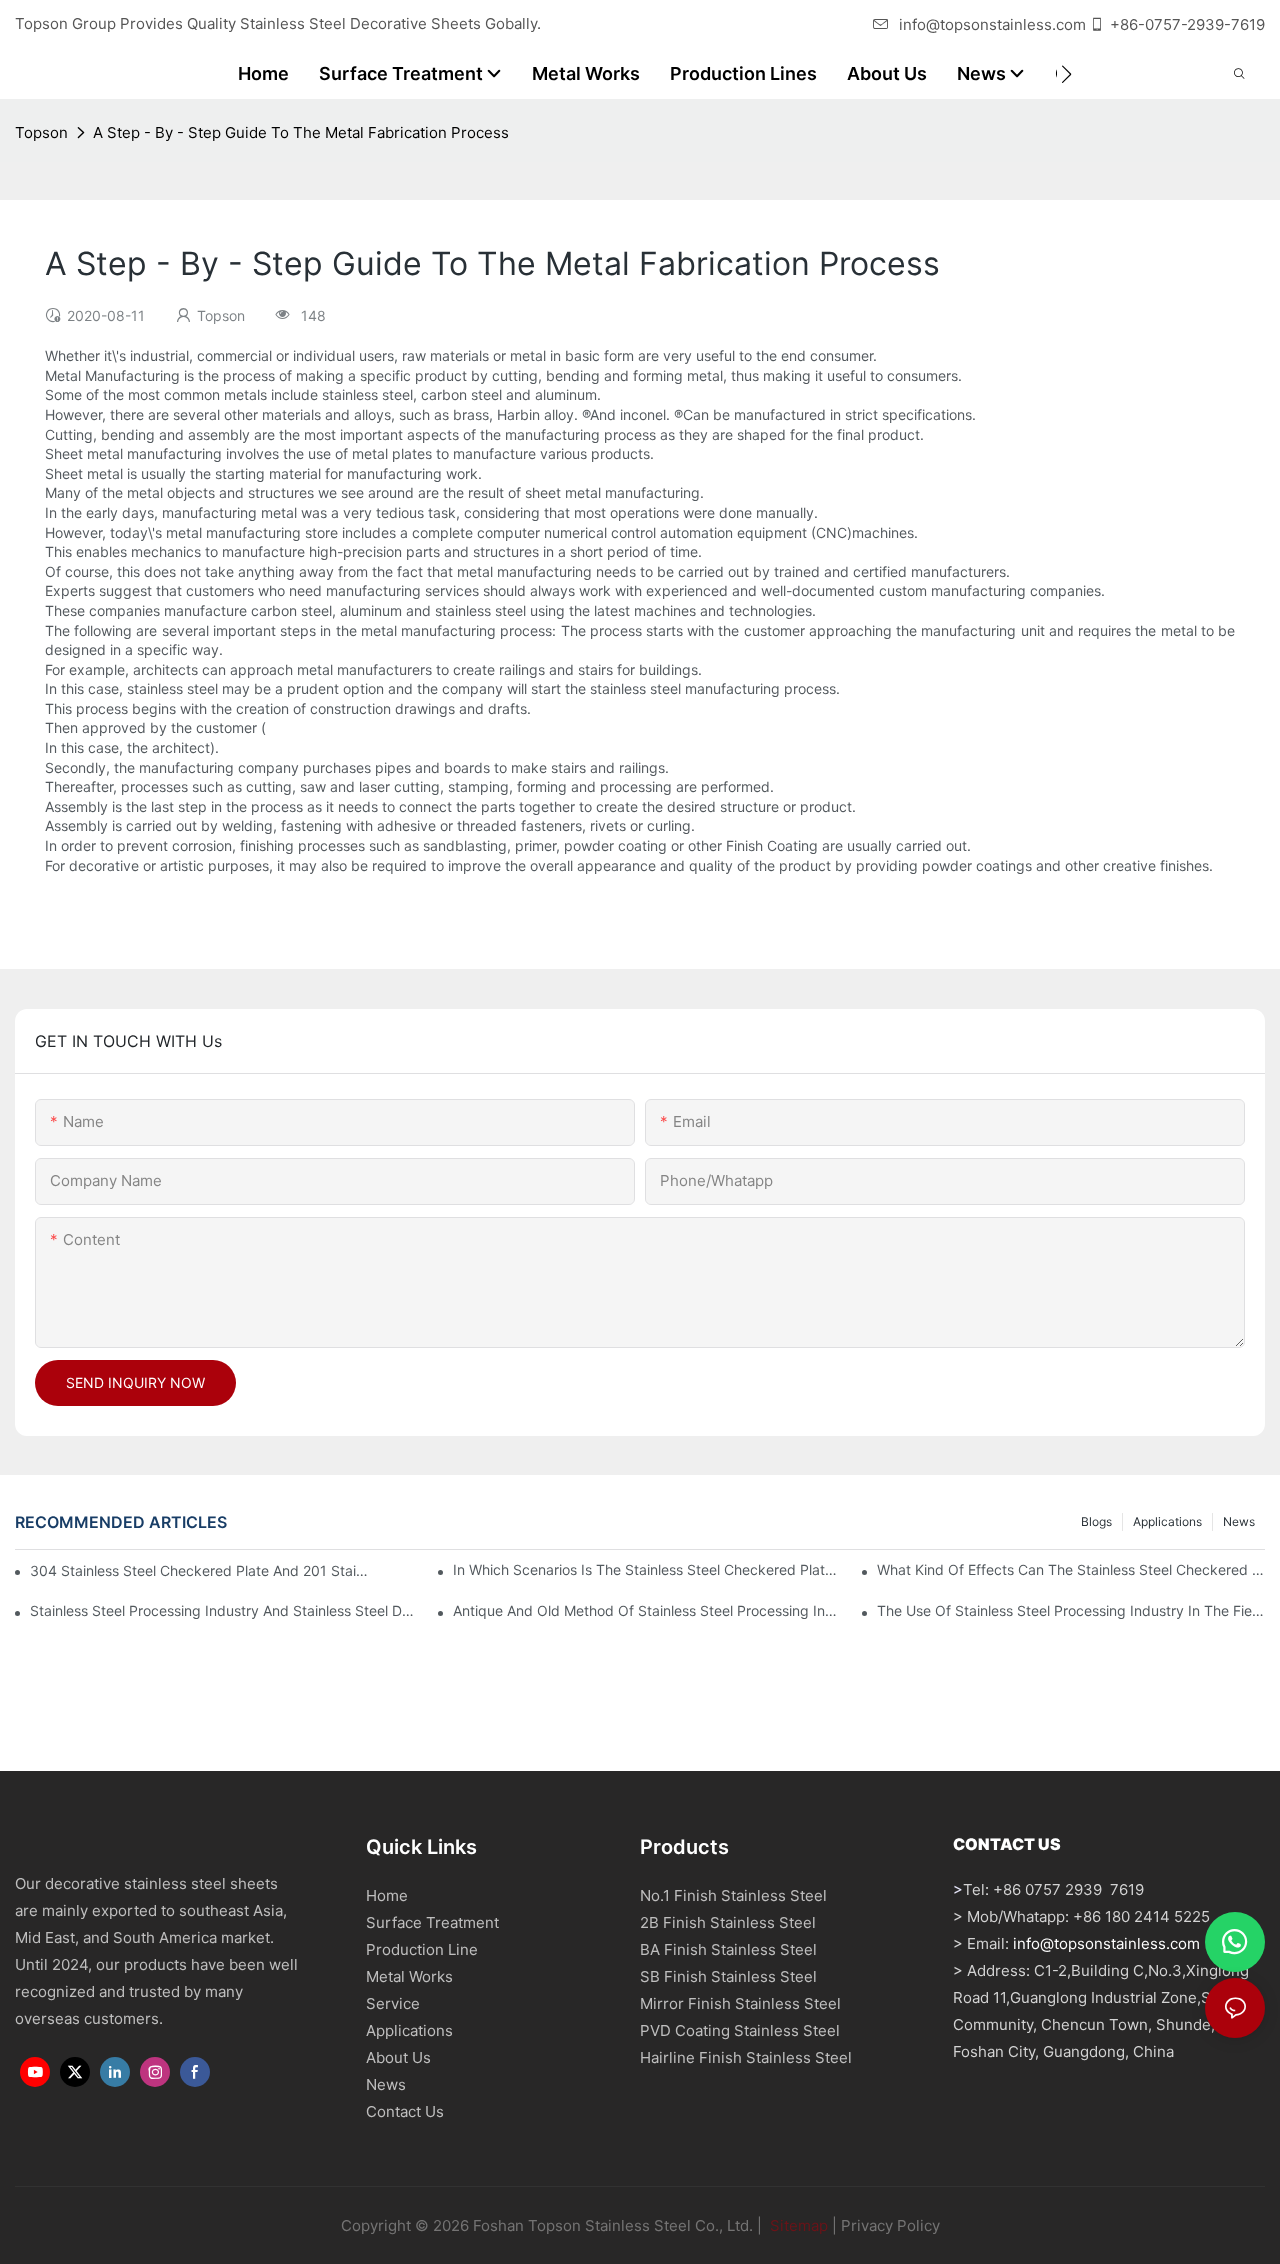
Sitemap (797, 2225)
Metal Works (409, 1976)
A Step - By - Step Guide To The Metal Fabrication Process (301, 132)
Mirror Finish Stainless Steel (740, 2003)
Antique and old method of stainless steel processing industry (647, 1610)
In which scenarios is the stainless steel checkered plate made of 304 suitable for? (647, 1569)
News (1239, 1521)
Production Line (422, 1949)
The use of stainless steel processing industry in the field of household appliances (1071, 1610)
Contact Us (405, 2111)
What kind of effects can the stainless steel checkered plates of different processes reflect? (1071, 1569)
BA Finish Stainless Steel (728, 1949)
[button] (1066, 74)
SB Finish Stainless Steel (728, 1976)
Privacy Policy (890, 2225)
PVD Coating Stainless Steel (740, 2030)
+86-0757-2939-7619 (1187, 24)
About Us (398, 2057)
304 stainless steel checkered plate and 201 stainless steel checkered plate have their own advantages (201, 1570)
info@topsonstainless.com (992, 24)
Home (387, 1895)
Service (393, 2003)
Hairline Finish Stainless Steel (746, 2057)
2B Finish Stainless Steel (728, 1922)
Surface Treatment (432, 1922)
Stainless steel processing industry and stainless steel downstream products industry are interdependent (224, 1610)
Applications (1167, 1521)
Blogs (1096, 1521)
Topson (41, 132)
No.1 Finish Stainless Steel (733, 1895)
